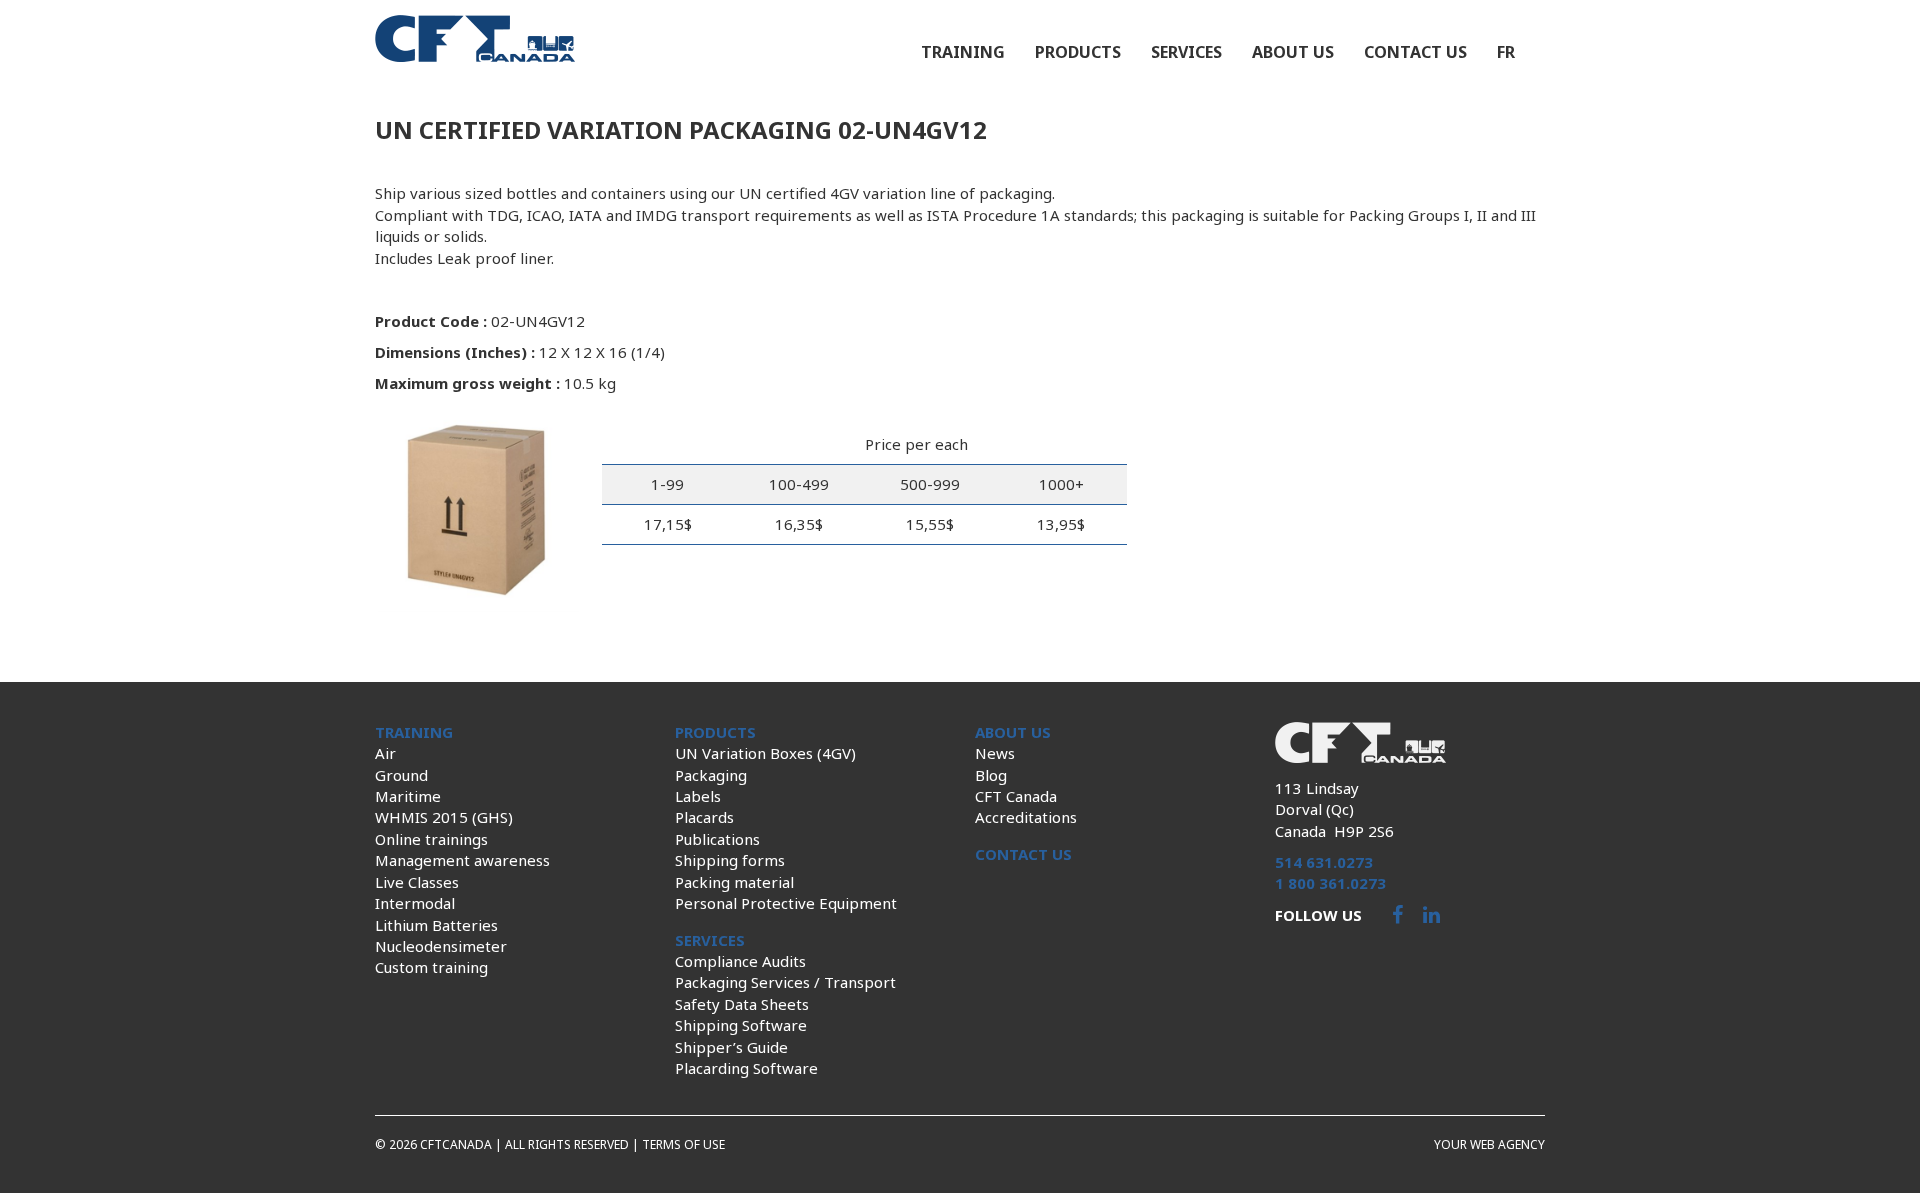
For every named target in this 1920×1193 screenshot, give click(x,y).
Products (1078, 52)
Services (1186, 52)
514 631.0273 (1324, 862)
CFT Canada (1016, 796)
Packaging (711, 775)
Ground (401, 775)
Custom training (431, 967)
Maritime (408, 796)
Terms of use (683, 1144)
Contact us (1415, 52)
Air (385, 753)
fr (1506, 52)
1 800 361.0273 (1330, 883)
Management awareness (462, 860)
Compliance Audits (740, 961)
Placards (704, 817)
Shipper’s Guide (731, 1047)
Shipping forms (730, 860)
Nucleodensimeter (441, 946)
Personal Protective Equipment (786, 903)
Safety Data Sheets (742, 1004)
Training (963, 52)
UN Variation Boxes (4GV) (765, 753)
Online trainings (431, 839)
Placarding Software (746, 1068)
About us (1293, 52)
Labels (698, 796)
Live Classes (417, 882)
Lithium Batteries (436, 925)
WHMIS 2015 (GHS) (444, 817)
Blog (991, 775)
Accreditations (1026, 817)
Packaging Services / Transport (785, 982)
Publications (717, 839)
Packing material (734, 882)
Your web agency (1489, 1144)
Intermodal (415, 903)
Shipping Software (741, 1025)
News (995, 753)
